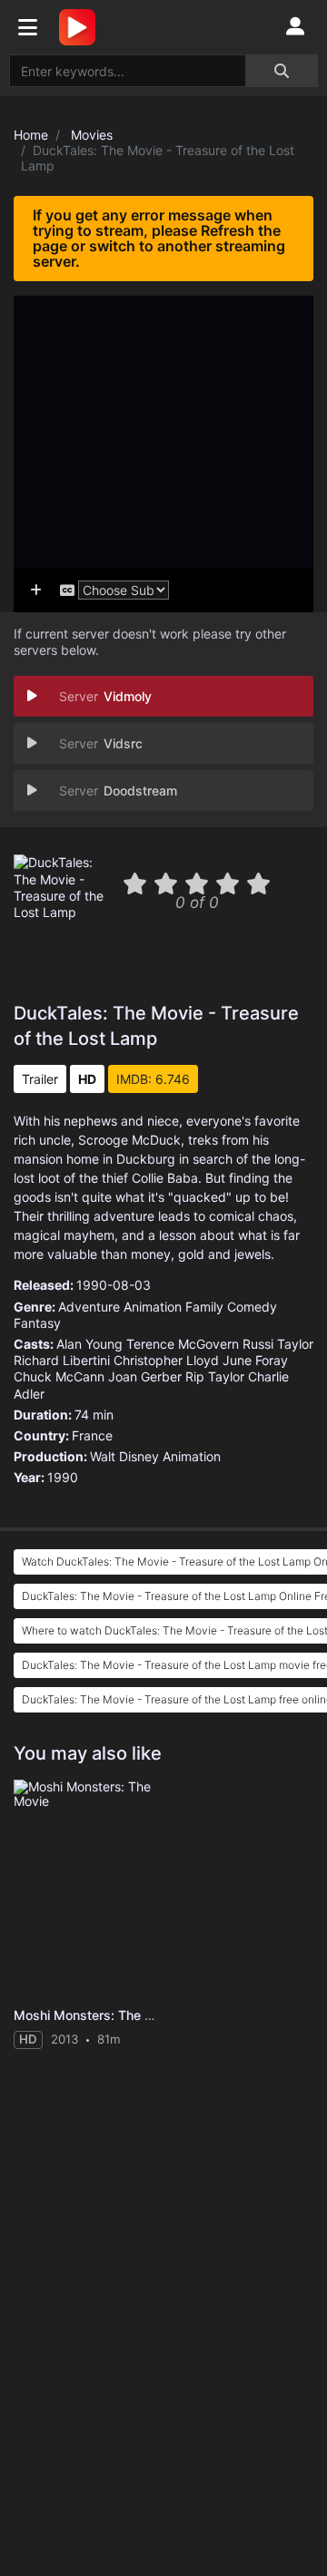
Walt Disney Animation (155, 1456)
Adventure (89, 1307)
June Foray (255, 1360)
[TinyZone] (82, 27)
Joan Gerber (145, 1376)
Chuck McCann (59, 1376)
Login (295, 27)
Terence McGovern (183, 1344)
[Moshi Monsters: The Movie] (88, 1889)
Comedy (252, 1307)
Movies (92, 135)
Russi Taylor (278, 1344)
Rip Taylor (215, 1376)
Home (31, 135)
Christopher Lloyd (166, 1360)
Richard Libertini (62, 1360)
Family (204, 1307)
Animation (153, 1307)
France (92, 1435)
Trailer (40, 1079)
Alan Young (89, 1344)
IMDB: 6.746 (153, 1079)
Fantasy (37, 1323)
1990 (63, 1477)
